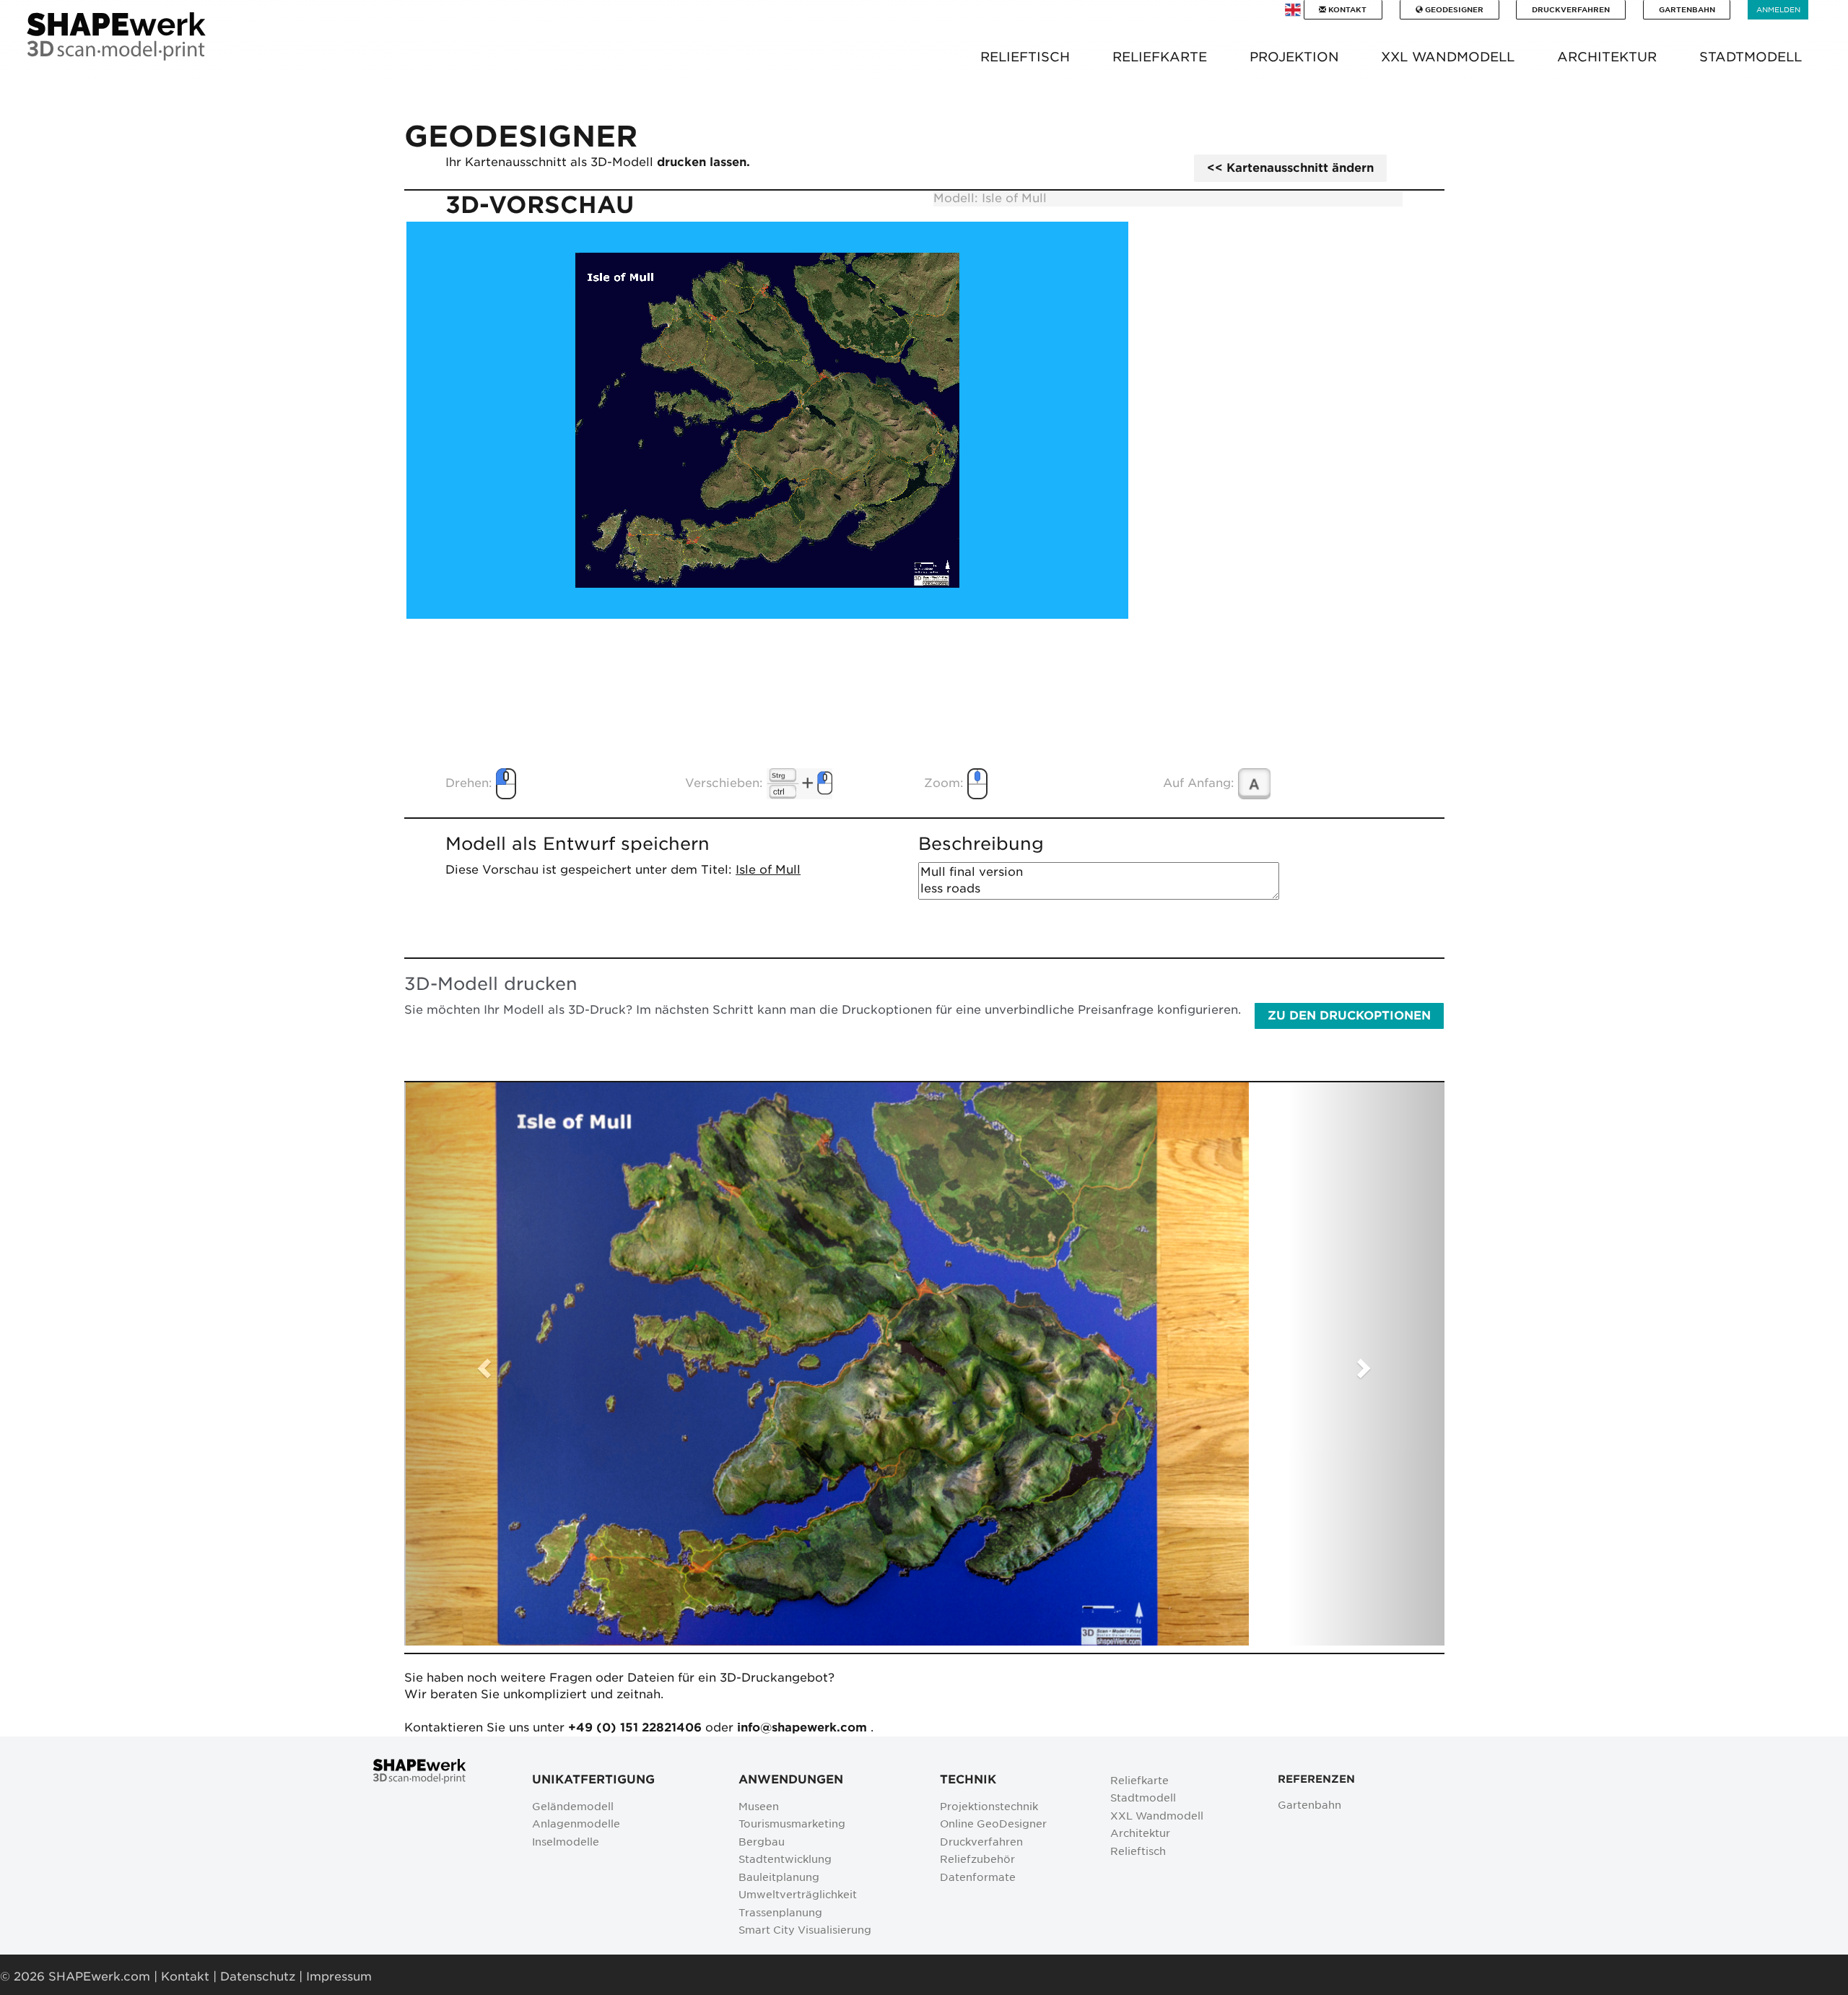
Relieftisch (1138, 1851)
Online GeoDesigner (993, 1824)
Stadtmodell (1143, 1798)
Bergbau (762, 1842)
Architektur (1140, 1833)
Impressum (339, 1977)
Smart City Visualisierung (805, 1930)
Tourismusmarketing (792, 1824)
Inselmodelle (566, 1842)
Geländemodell (573, 1806)
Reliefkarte (1139, 1780)
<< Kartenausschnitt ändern (1290, 168)
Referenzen (1316, 1779)
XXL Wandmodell (1157, 1816)
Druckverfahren (1571, 9)
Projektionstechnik (989, 1806)
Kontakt (1346, 9)
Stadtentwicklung (785, 1859)
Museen (759, 1806)
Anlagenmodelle (576, 1824)
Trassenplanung (780, 1912)
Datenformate (978, 1877)
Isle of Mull (768, 870)
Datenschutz (258, 1977)
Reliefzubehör (977, 1859)
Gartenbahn (1687, 9)
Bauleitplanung (779, 1877)
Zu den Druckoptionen (1349, 1016)
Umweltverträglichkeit (798, 1894)
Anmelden (1778, 9)
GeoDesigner (1453, 9)
